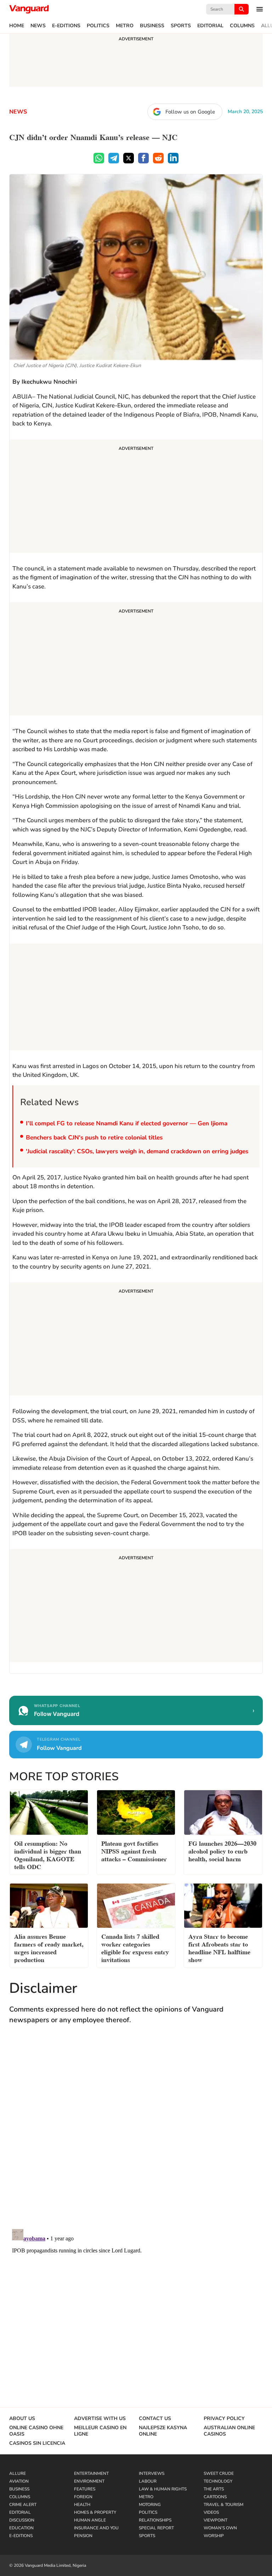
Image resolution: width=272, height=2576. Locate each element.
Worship (214, 2536)
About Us (22, 2419)
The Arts (214, 2489)
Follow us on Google (190, 112)
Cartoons (215, 2497)
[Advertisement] (136, 497)
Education (21, 2528)
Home (17, 26)
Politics (98, 26)
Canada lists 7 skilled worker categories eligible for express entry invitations (135, 1947)
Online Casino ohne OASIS (36, 2431)
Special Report (156, 2528)
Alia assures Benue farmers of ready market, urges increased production (49, 1947)
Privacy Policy (224, 2419)
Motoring (150, 2505)
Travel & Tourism (223, 2505)
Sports (181, 26)
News (38, 26)
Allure (18, 2473)
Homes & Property (95, 2512)
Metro (125, 26)
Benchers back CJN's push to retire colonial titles (94, 1138)
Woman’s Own (220, 2528)
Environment (89, 2481)
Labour (148, 2481)
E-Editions (66, 26)
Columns (242, 26)
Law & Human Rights (163, 2489)
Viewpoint (216, 2520)
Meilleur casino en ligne (100, 2431)
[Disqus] (136, 2134)
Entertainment (91, 2473)
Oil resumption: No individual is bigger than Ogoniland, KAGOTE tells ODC (48, 1854)
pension (83, 2536)
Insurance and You (96, 2528)
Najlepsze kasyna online (163, 2431)
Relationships (155, 2520)
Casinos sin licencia (37, 2443)
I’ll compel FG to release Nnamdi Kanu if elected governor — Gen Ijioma (127, 1123)
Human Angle (90, 2520)
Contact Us (155, 2419)
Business (152, 26)
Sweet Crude (219, 2473)
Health (82, 2505)
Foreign (83, 2497)
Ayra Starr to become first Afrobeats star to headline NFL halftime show (219, 1947)
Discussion (22, 2520)
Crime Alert (23, 2505)
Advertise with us (100, 2419)
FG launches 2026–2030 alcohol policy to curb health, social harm (222, 1850)
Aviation (19, 2481)
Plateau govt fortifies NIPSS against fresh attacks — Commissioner (134, 1850)
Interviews (152, 2473)
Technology (218, 2481)
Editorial (210, 26)
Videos (211, 2512)
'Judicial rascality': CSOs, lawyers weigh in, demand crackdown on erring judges (137, 1151)
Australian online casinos (229, 2431)
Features (85, 2489)
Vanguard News (29, 9)
